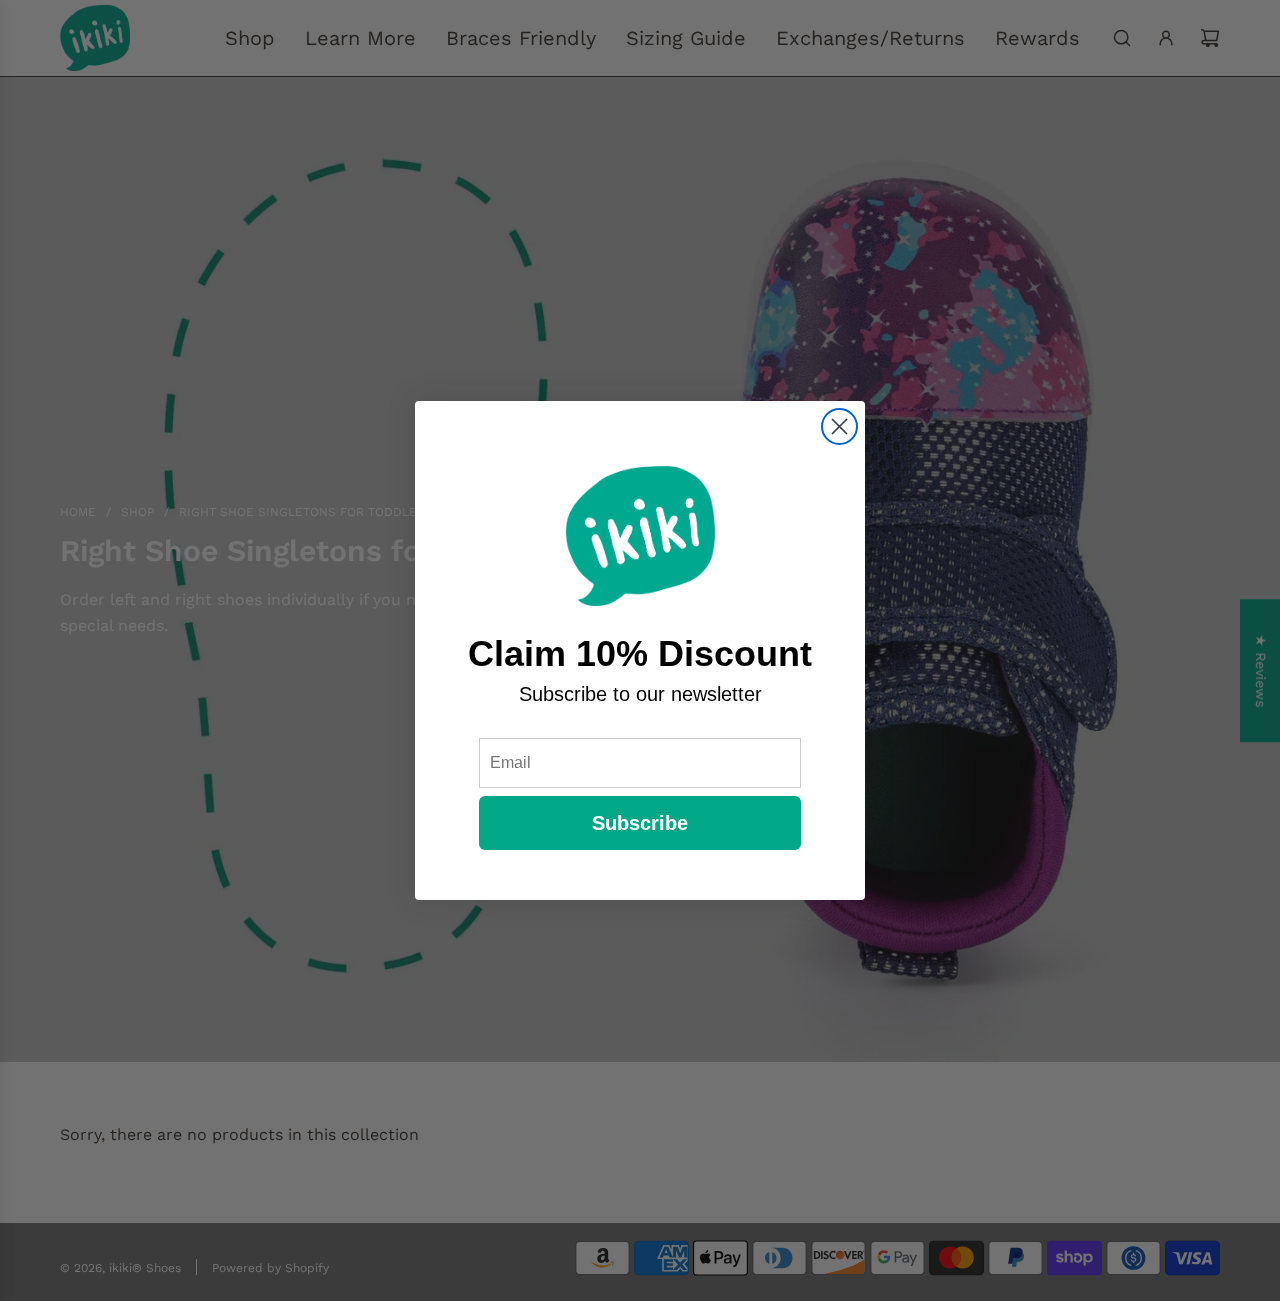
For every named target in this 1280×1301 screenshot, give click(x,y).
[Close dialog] (839, 426)
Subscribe (640, 823)
